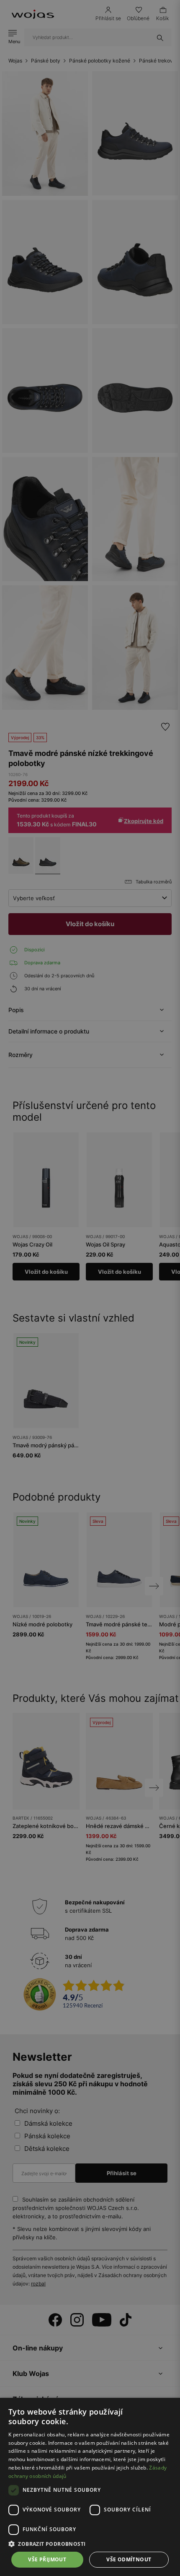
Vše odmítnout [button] (129, 2559)
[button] (90, 2544)
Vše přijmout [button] (47, 2559)
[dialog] (90, 1288)
